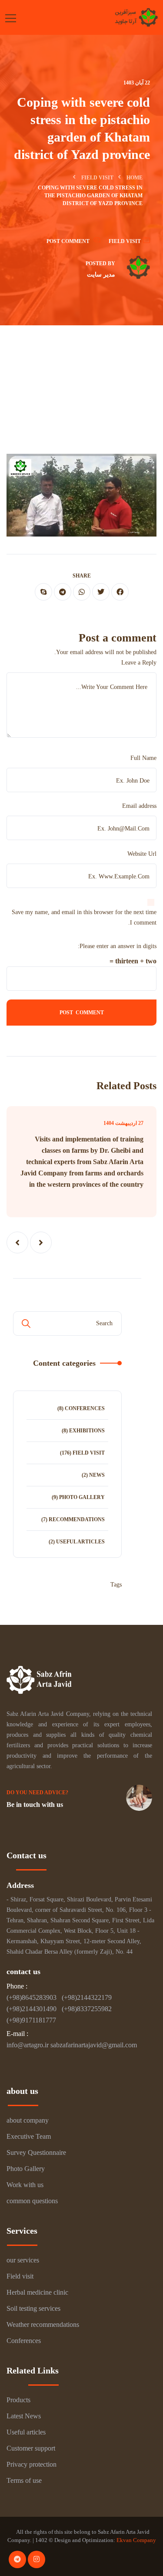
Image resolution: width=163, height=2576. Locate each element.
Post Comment (68, 241)
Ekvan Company (136, 2540)
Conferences (85, 1408)
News (97, 1475)
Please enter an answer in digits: (117, 946)
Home (135, 178)
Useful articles (80, 1542)
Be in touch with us (35, 1805)
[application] (81, 495)
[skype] (43, 592)
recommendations (77, 1519)
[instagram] (37, 2559)
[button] (41, 1242)
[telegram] (63, 592)
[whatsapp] (82, 592)
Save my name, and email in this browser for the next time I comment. (84, 917)
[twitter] (101, 592)
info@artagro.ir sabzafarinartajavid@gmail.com (72, 2045)
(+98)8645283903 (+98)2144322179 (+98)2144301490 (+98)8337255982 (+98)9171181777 (61, 2009)
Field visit (97, 178)
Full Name (143, 758)
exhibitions (87, 1431)
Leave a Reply (139, 663)
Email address (139, 806)
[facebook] (120, 592)
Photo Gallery (82, 1497)
